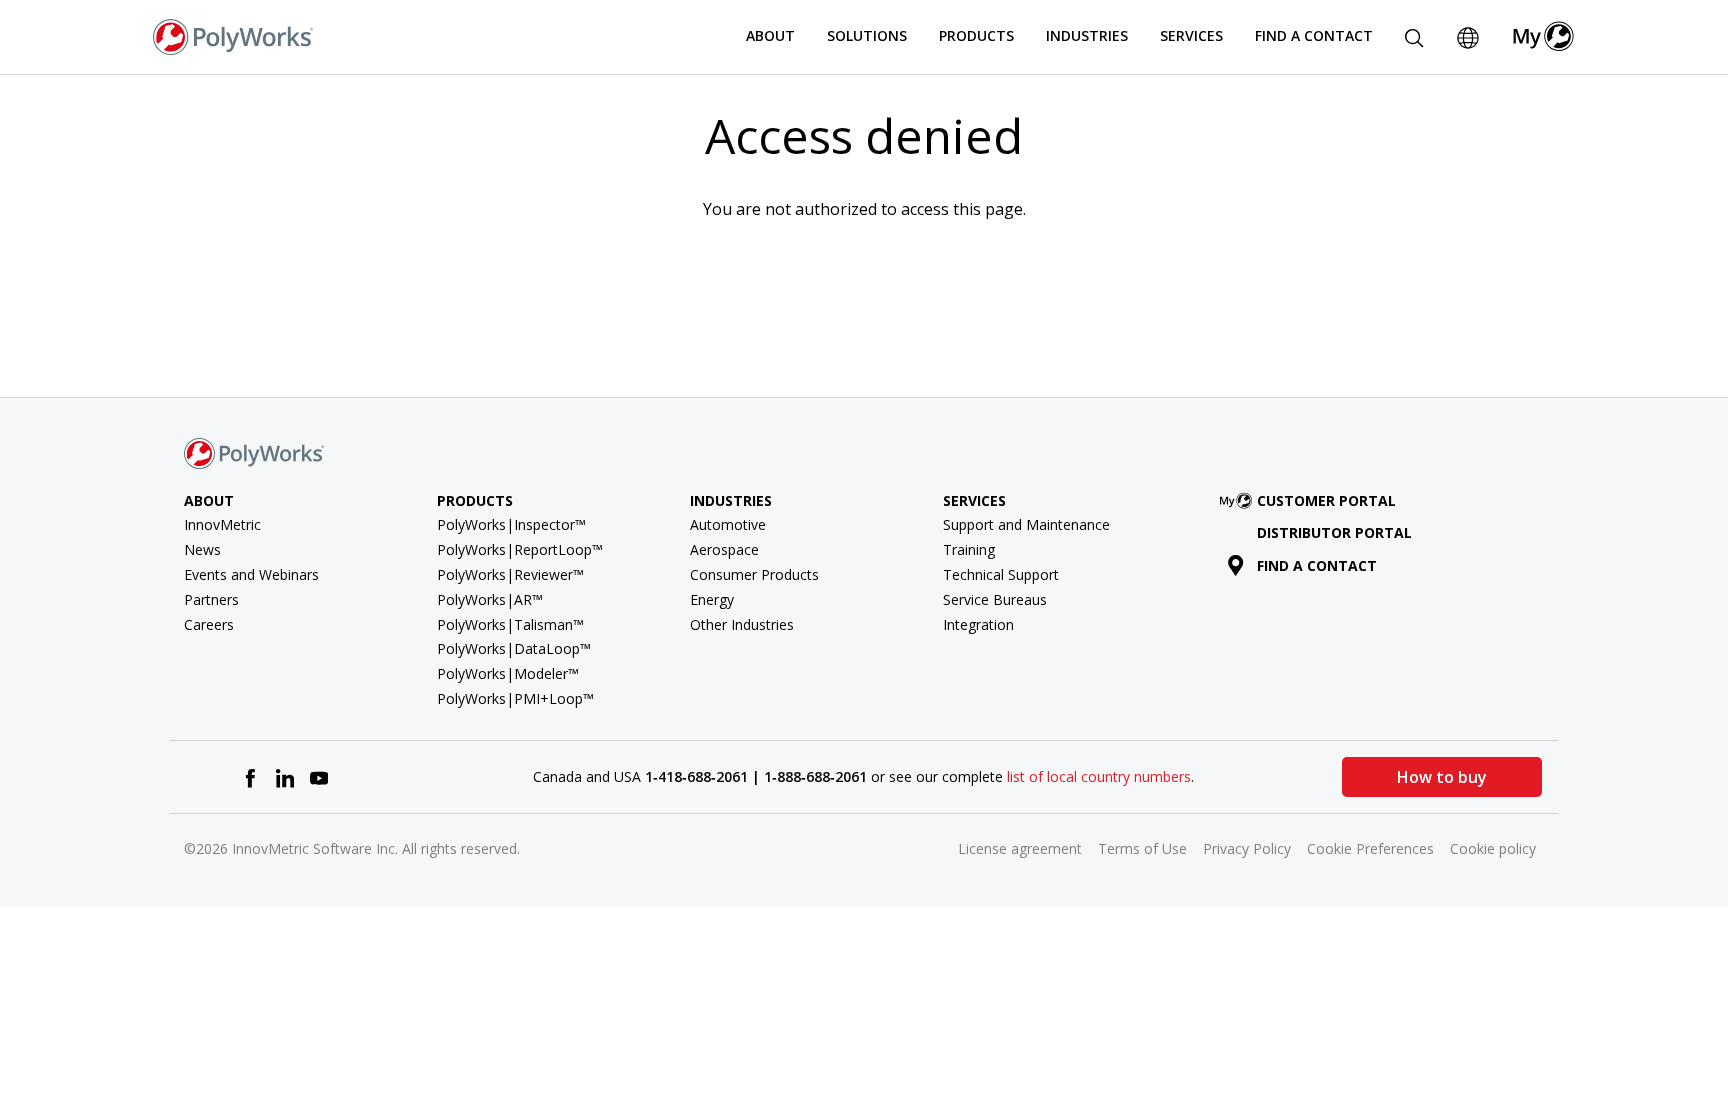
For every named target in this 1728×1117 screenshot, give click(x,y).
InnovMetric (222, 524)
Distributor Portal (1334, 532)
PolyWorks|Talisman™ (510, 624)
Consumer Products (754, 574)
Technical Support (1001, 574)
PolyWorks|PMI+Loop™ (515, 698)
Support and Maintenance (1026, 524)
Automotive (728, 524)
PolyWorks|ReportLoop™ (520, 549)
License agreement (1020, 848)
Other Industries (742, 624)
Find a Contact (1314, 35)
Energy (712, 599)
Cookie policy (1493, 848)
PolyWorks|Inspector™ (511, 524)
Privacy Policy (1247, 848)
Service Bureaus (995, 599)
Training (969, 549)
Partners (211, 599)
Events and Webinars (251, 574)
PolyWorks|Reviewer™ (510, 574)
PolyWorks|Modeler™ (508, 673)
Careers (209, 624)
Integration (978, 624)
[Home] (233, 35)
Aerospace (724, 549)
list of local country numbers (1099, 776)
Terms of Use (1142, 848)
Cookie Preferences (1370, 848)
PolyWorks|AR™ (490, 599)
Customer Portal (1326, 500)
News (202, 549)
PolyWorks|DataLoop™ (514, 648)
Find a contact (1317, 565)
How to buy (1442, 777)
